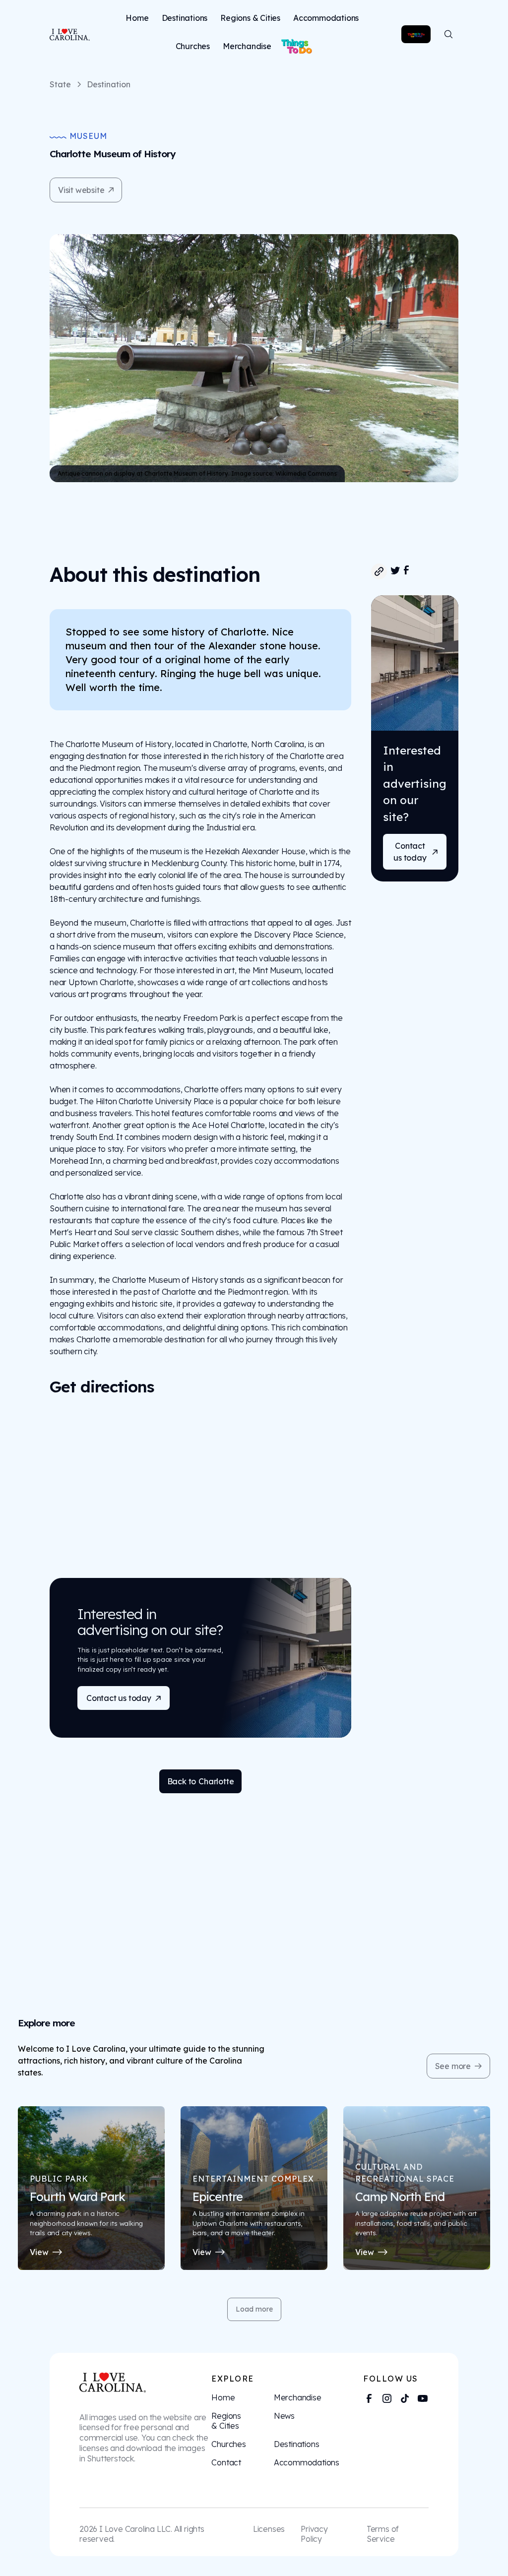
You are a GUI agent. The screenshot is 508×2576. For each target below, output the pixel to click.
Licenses (269, 2529)
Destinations (185, 18)
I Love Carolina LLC (135, 2529)
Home (137, 18)
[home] (66, 34)
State (60, 84)
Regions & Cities (250, 18)
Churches (193, 46)
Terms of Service (383, 2534)
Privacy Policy (314, 2534)
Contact (226, 2462)
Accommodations (326, 18)
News (284, 2416)
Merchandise (247, 46)
